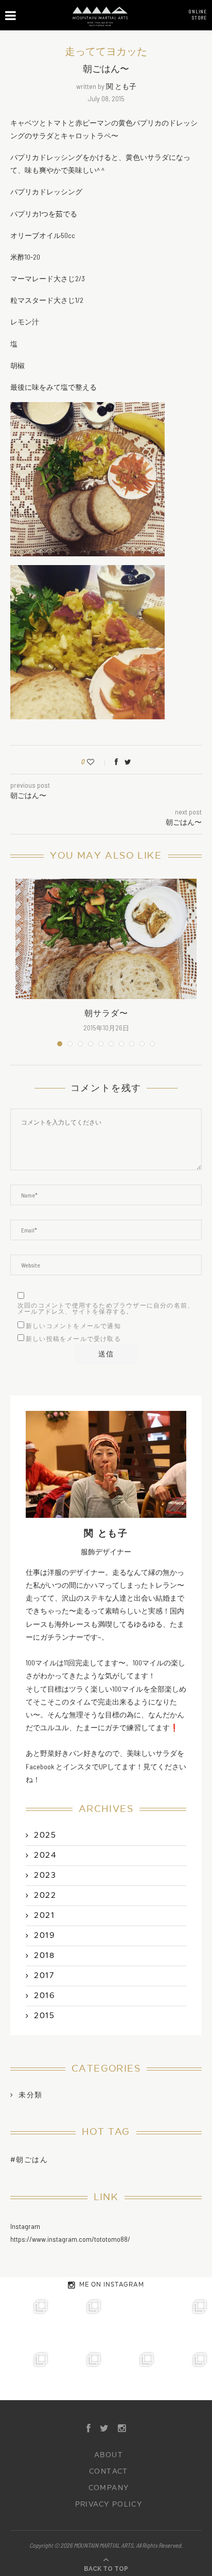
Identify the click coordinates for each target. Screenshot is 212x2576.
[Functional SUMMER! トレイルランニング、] (185, 2321)
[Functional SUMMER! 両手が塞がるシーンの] (26, 2374)
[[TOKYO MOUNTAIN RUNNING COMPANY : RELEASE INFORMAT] (132, 2321)
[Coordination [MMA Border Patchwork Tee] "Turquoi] (79, 2321)
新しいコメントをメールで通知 (73, 1326)
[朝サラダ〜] (106, 939)
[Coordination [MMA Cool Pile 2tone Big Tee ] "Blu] (26, 2321)
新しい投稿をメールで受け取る (73, 1339)
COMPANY (109, 2488)
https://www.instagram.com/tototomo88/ (70, 2239)
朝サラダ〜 (106, 1013)
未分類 (30, 2095)
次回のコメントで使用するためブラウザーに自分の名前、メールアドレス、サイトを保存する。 (106, 1309)
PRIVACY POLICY (109, 2505)
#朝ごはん (29, 2160)
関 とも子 (121, 86)
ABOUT (109, 2455)
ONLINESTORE (198, 14)
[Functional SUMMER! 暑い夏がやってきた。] (185, 2374)
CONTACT (109, 2472)
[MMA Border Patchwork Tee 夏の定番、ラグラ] (132, 2374)
